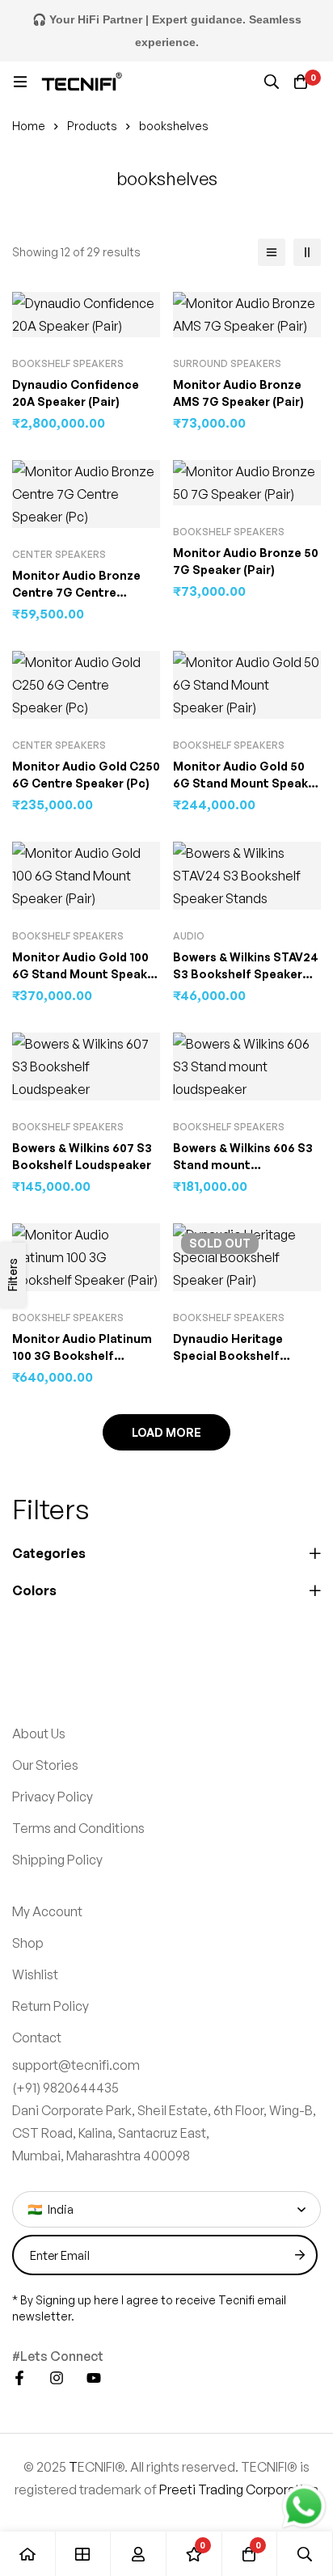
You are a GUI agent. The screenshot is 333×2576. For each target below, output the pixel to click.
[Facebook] (19, 2211)
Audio (189, 936)
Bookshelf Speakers (68, 363)
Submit (299, 2088)
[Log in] (139, 2554)
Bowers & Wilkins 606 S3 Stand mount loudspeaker (243, 1165)
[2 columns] (307, 252)
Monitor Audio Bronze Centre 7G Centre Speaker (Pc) (76, 592)
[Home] (28, 2554)
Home (29, 126)
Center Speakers (59, 554)
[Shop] (84, 2554)
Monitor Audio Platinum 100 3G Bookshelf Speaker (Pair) (82, 1356)
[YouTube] (94, 2211)
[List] (272, 252)
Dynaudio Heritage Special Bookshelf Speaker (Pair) (228, 1356)
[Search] (272, 82)
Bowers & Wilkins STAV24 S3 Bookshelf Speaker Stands (246, 974)
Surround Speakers (227, 363)
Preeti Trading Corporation (239, 2323)
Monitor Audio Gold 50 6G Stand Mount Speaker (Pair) (247, 783)
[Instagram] (57, 2211)
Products (92, 126)
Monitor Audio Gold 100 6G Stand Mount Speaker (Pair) (86, 974)
